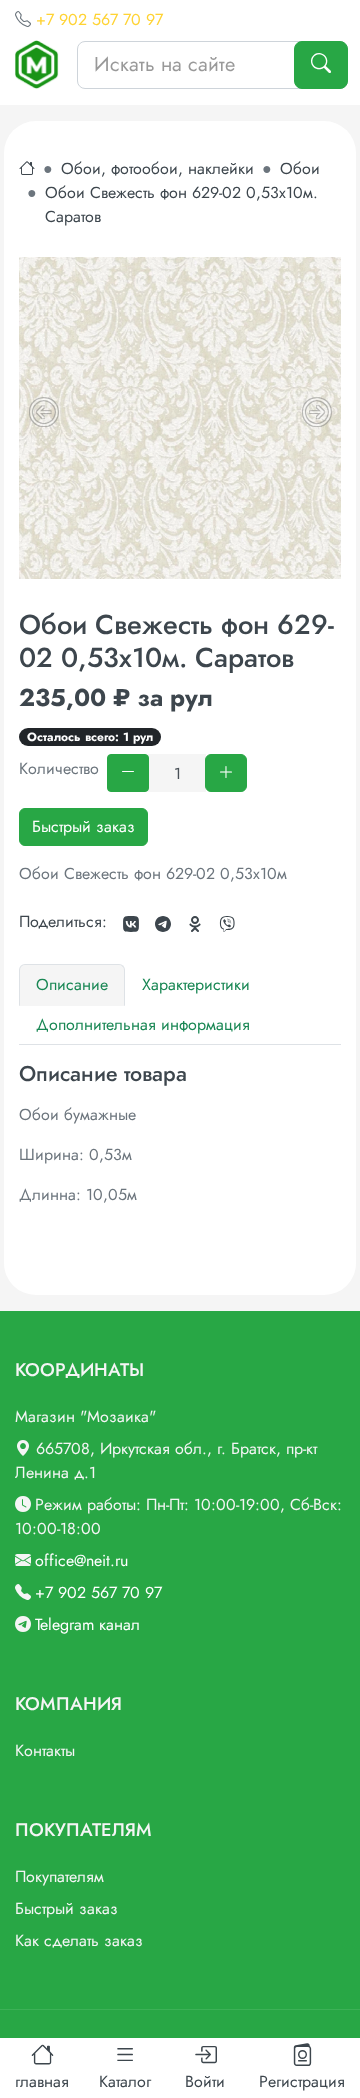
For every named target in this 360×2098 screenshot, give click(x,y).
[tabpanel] (180, 1134)
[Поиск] (321, 65)
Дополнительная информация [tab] (143, 1024)
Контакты (45, 1750)
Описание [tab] (72, 984)
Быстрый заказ (83, 826)
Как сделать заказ (79, 1940)
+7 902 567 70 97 (99, 19)
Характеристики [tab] (196, 984)
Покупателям (59, 1876)
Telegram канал (87, 1624)
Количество (59, 768)
